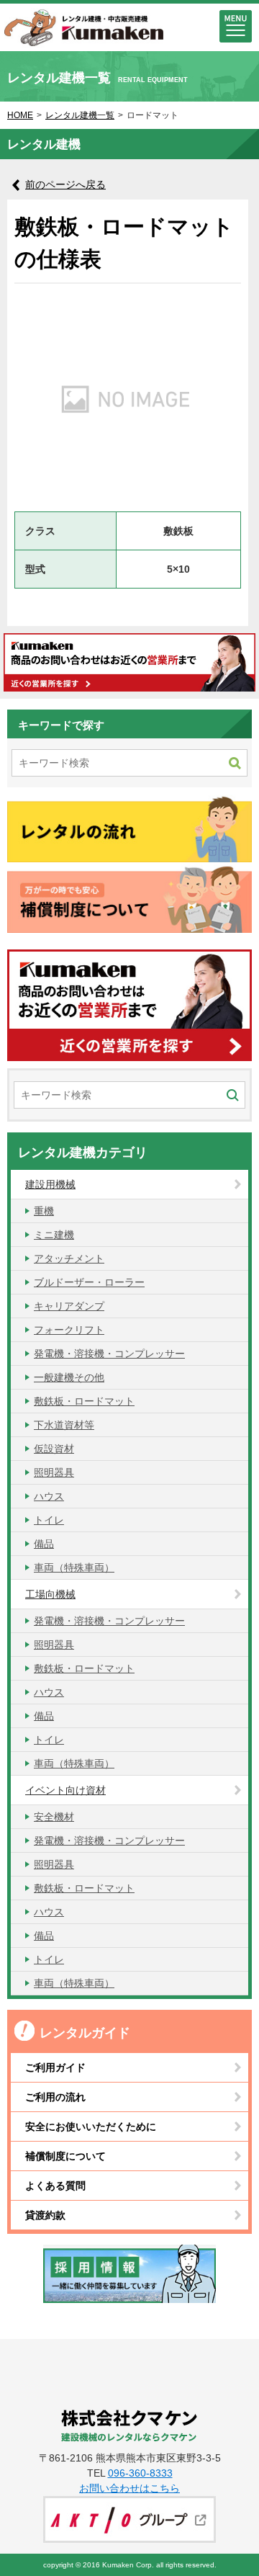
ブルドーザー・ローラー (89, 1282)
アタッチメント (69, 1258)
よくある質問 (55, 2186)
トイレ (49, 1520)
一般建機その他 (69, 1377)
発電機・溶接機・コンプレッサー (109, 1354)
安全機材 (54, 1817)
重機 (44, 1211)
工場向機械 (50, 1594)
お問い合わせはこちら (129, 2488)
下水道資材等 (64, 1425)
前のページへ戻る (65, 184)
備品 (44, 1544)
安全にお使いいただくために (91, 2126)
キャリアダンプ (69, 1306)
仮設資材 (54, 1449)
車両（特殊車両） (74, 1567)
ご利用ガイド (55, 2067)
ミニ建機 (54, 1235)
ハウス (49, 1496)
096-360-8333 (140, 2473)
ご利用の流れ (55, 2097)
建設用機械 (50, 1184)
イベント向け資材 (65, 1790)
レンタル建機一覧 (80, 115)
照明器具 (54, 1472)
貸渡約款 (45, 2215)
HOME (20, 115)
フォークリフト (69, 1330)
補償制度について (65, 2156)
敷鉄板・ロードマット (84, 1401)
